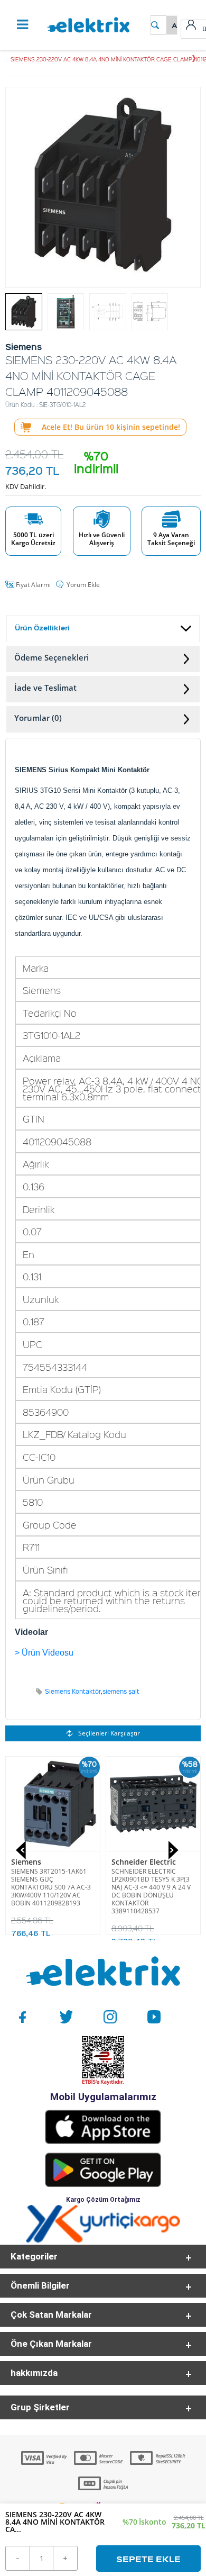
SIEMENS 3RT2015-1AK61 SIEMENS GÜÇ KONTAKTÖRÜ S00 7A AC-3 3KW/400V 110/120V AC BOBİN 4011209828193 (51, 1887)
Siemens (26, 1862)
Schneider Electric (144, 1862)
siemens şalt (121, 1691)
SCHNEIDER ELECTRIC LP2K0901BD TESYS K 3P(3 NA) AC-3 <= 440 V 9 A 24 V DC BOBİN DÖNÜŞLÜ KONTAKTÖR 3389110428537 (151, 1891)
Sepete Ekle (148, 2559)
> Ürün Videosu (44, 1653)
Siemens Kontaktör (73, 1691)
